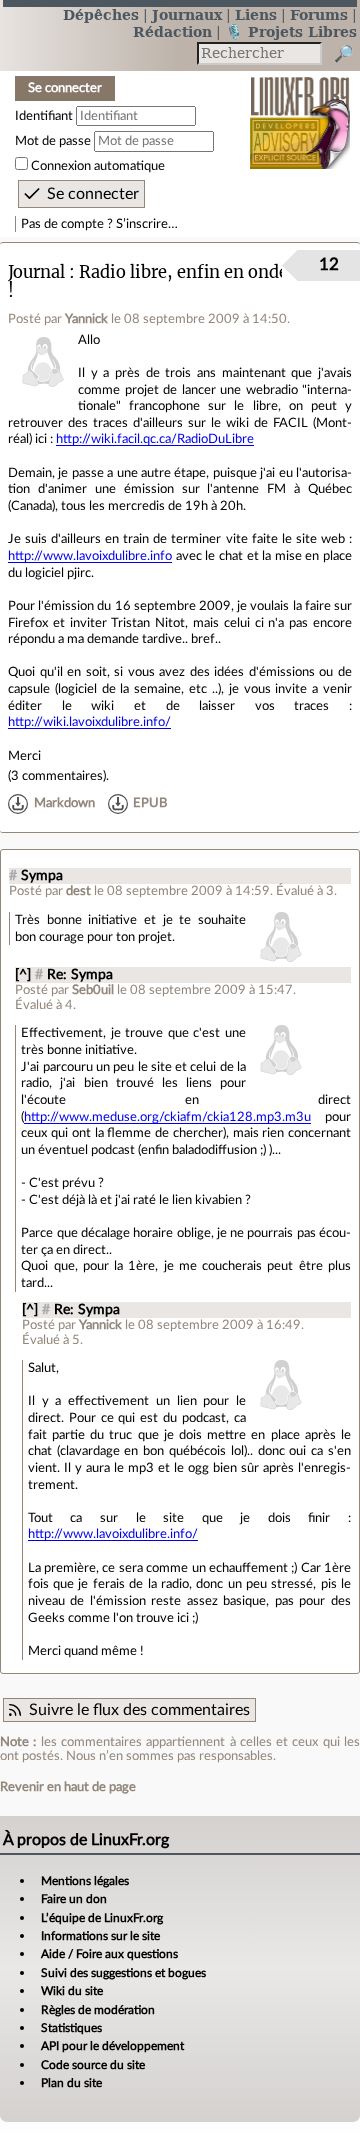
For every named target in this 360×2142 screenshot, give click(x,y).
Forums (319, 14)
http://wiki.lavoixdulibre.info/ (89, 722)
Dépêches (101, 14)
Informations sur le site (100, 1936)
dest (78, 891)
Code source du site (93, 2065)
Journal (36, 272)
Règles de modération (98, 2010)
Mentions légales (85, 1881)
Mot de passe (53, 141)
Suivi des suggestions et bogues (123, 1973)
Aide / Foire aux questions (109, 1954)
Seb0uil (93, 990)
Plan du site (71, 2083)
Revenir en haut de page (68, 1787)
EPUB (150, 804)
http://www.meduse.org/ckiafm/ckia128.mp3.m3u (167, 1117)
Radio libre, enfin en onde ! (148, 282)
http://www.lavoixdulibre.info (90, 556)
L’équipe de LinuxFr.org (102, 1918)
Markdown (64, 804)
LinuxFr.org (300, 109)
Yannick (86, 319)
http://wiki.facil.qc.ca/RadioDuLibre (155, 439)
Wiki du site (72, 1991)
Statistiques (71, 2028)
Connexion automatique (98, 166)
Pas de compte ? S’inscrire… (99, 224)
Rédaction (172, 31)
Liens (256, 14)
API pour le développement (112, 2046)
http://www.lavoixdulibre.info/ (113, 1534)
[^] (23, 975)
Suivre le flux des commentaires (139, 1710)
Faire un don (74, 1899)
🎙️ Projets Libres (291, 31)
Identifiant (44, 116)
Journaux (187, 14)
